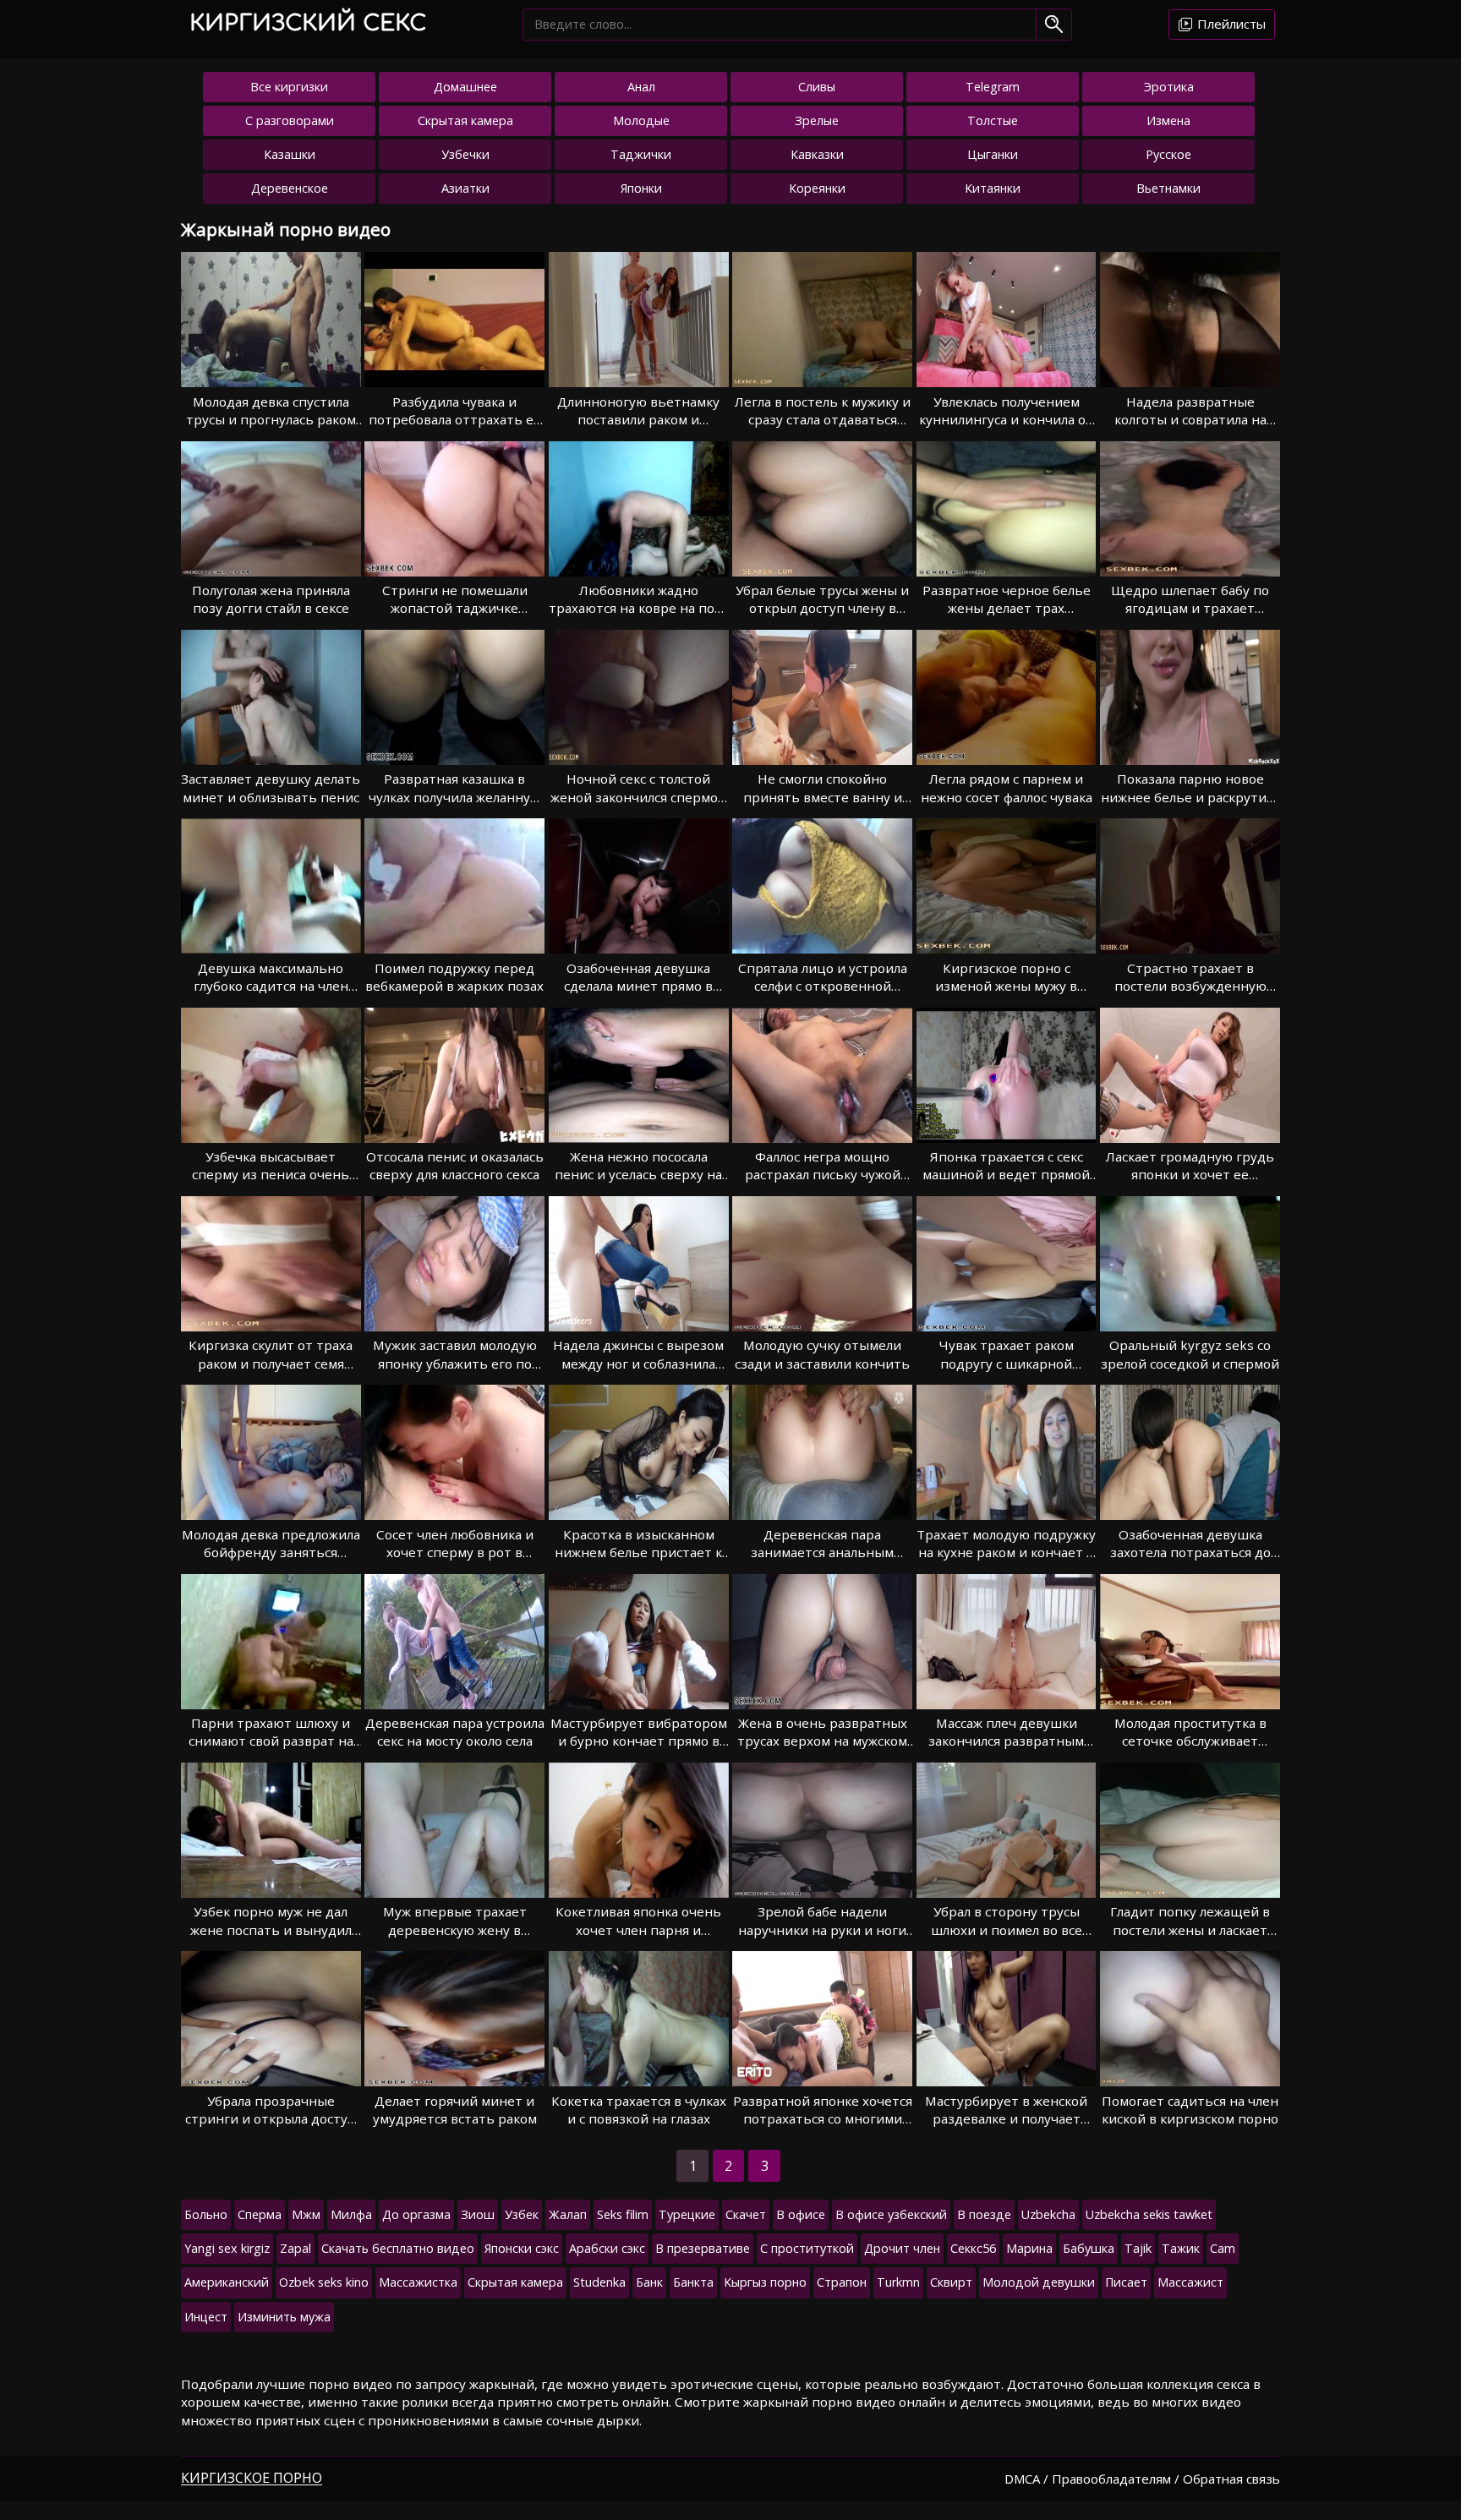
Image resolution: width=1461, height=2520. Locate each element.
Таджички (641, 154)
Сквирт (951, 2282)
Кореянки (817, 188)
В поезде (984, 2214)
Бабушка (1089, 2248)
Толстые (993, 120)
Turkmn (898, 2282)
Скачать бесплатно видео (398, 2248)
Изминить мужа (284, 2317)
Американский (227, 2282)
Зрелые (817, 120)
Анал (641, 87)
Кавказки (817, 154)
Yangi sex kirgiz (227, 2248)
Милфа (351, 2214)
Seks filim (623, 2214)
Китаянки (993, 188)
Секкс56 (973, 2248)
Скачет (746, 2214)
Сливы (817, 87)
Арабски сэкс (607, 2248)
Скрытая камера (465, 120)
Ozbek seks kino (324, 2282)
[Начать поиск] (1054, 24)
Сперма (260, 2214)
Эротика (1169, 87)
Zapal (295, 2248)
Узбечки (465, 154)
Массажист (1190, 2282)
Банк (649, 2282)
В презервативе (703, 2248)
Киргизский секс (308, 23)
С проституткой (807, 2248)
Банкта (693, 2282)
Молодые (641, 120)
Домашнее (465, 87)
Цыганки (993, 154)
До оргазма (416, 2214)
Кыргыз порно (765, 2282)
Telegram (993, 87)
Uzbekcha (1048, 2214)
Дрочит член (902, 2248)
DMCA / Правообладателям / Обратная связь (1142, 2479)
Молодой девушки (1039, 2282)
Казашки (290, 154)
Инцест (206, 2317)
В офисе (801, 2214)
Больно (206, 2214)
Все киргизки (289, 87)
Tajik (1138, 2248)
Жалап (568, 2214)
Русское (1168, 154)
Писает (1126, 2282)
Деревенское (290, 188)
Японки (641, 188)
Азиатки (465, 188)
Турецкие (687, 2214)
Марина (1029, 2248)
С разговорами (290, 120)
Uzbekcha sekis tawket (1149, 2214)
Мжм (306, 2214)
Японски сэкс (522, 2248)
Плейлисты (1230, 24)
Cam (1223, 2248)
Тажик (1181, 2248)
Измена (1168, 120)
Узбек (522, 2214)
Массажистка (418, 2282)
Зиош (478, 2214)
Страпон (842, 2282)
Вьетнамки (1168, 188)
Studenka (599, 2282)
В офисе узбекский (891, 2214)
